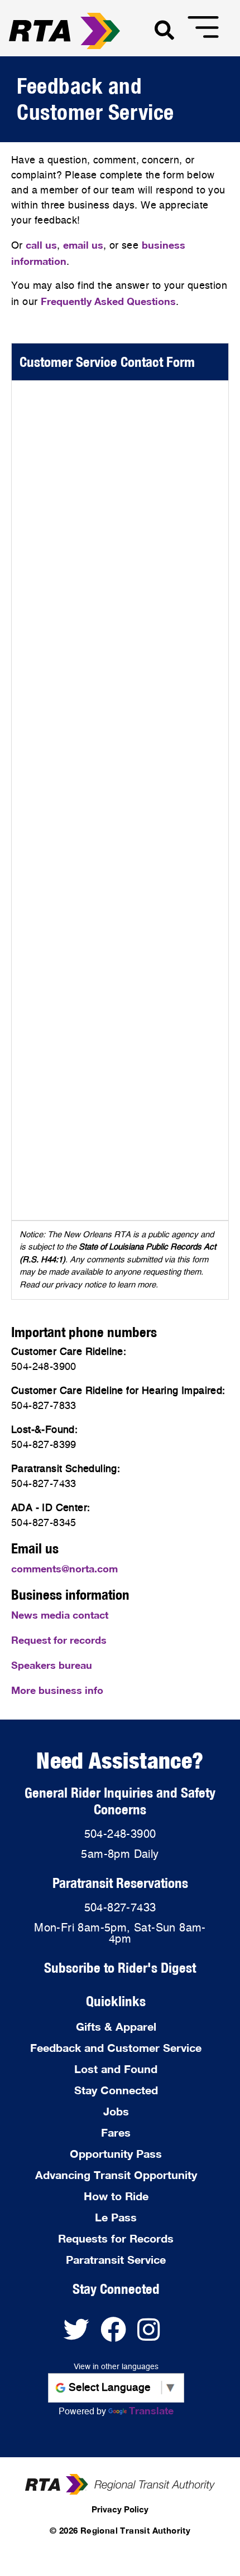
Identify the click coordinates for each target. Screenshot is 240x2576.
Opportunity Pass (116, 2153)
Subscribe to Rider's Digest (120, 1967)
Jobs (116, 2111)
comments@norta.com (64, 1568)
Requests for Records (116, 2238)
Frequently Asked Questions (108, 301)
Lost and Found (116, 2069)
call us (41, 245)
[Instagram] (153, 2335)
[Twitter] (82, 2335)
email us (83, 245)
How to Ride (116, 2196)
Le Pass (116, 2217)
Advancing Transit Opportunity (116, 2175)
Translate (151, 2410)
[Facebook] (119, 2335)
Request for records (59, 1640)
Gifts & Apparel (116, 2026)
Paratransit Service (116, 2259)
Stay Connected (116, 2090)
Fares (116, 2132)
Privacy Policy (120, 2509)
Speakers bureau (52, 1665)
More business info (57, 1690)
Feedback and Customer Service (116, 2047)
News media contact (60, 1615)
